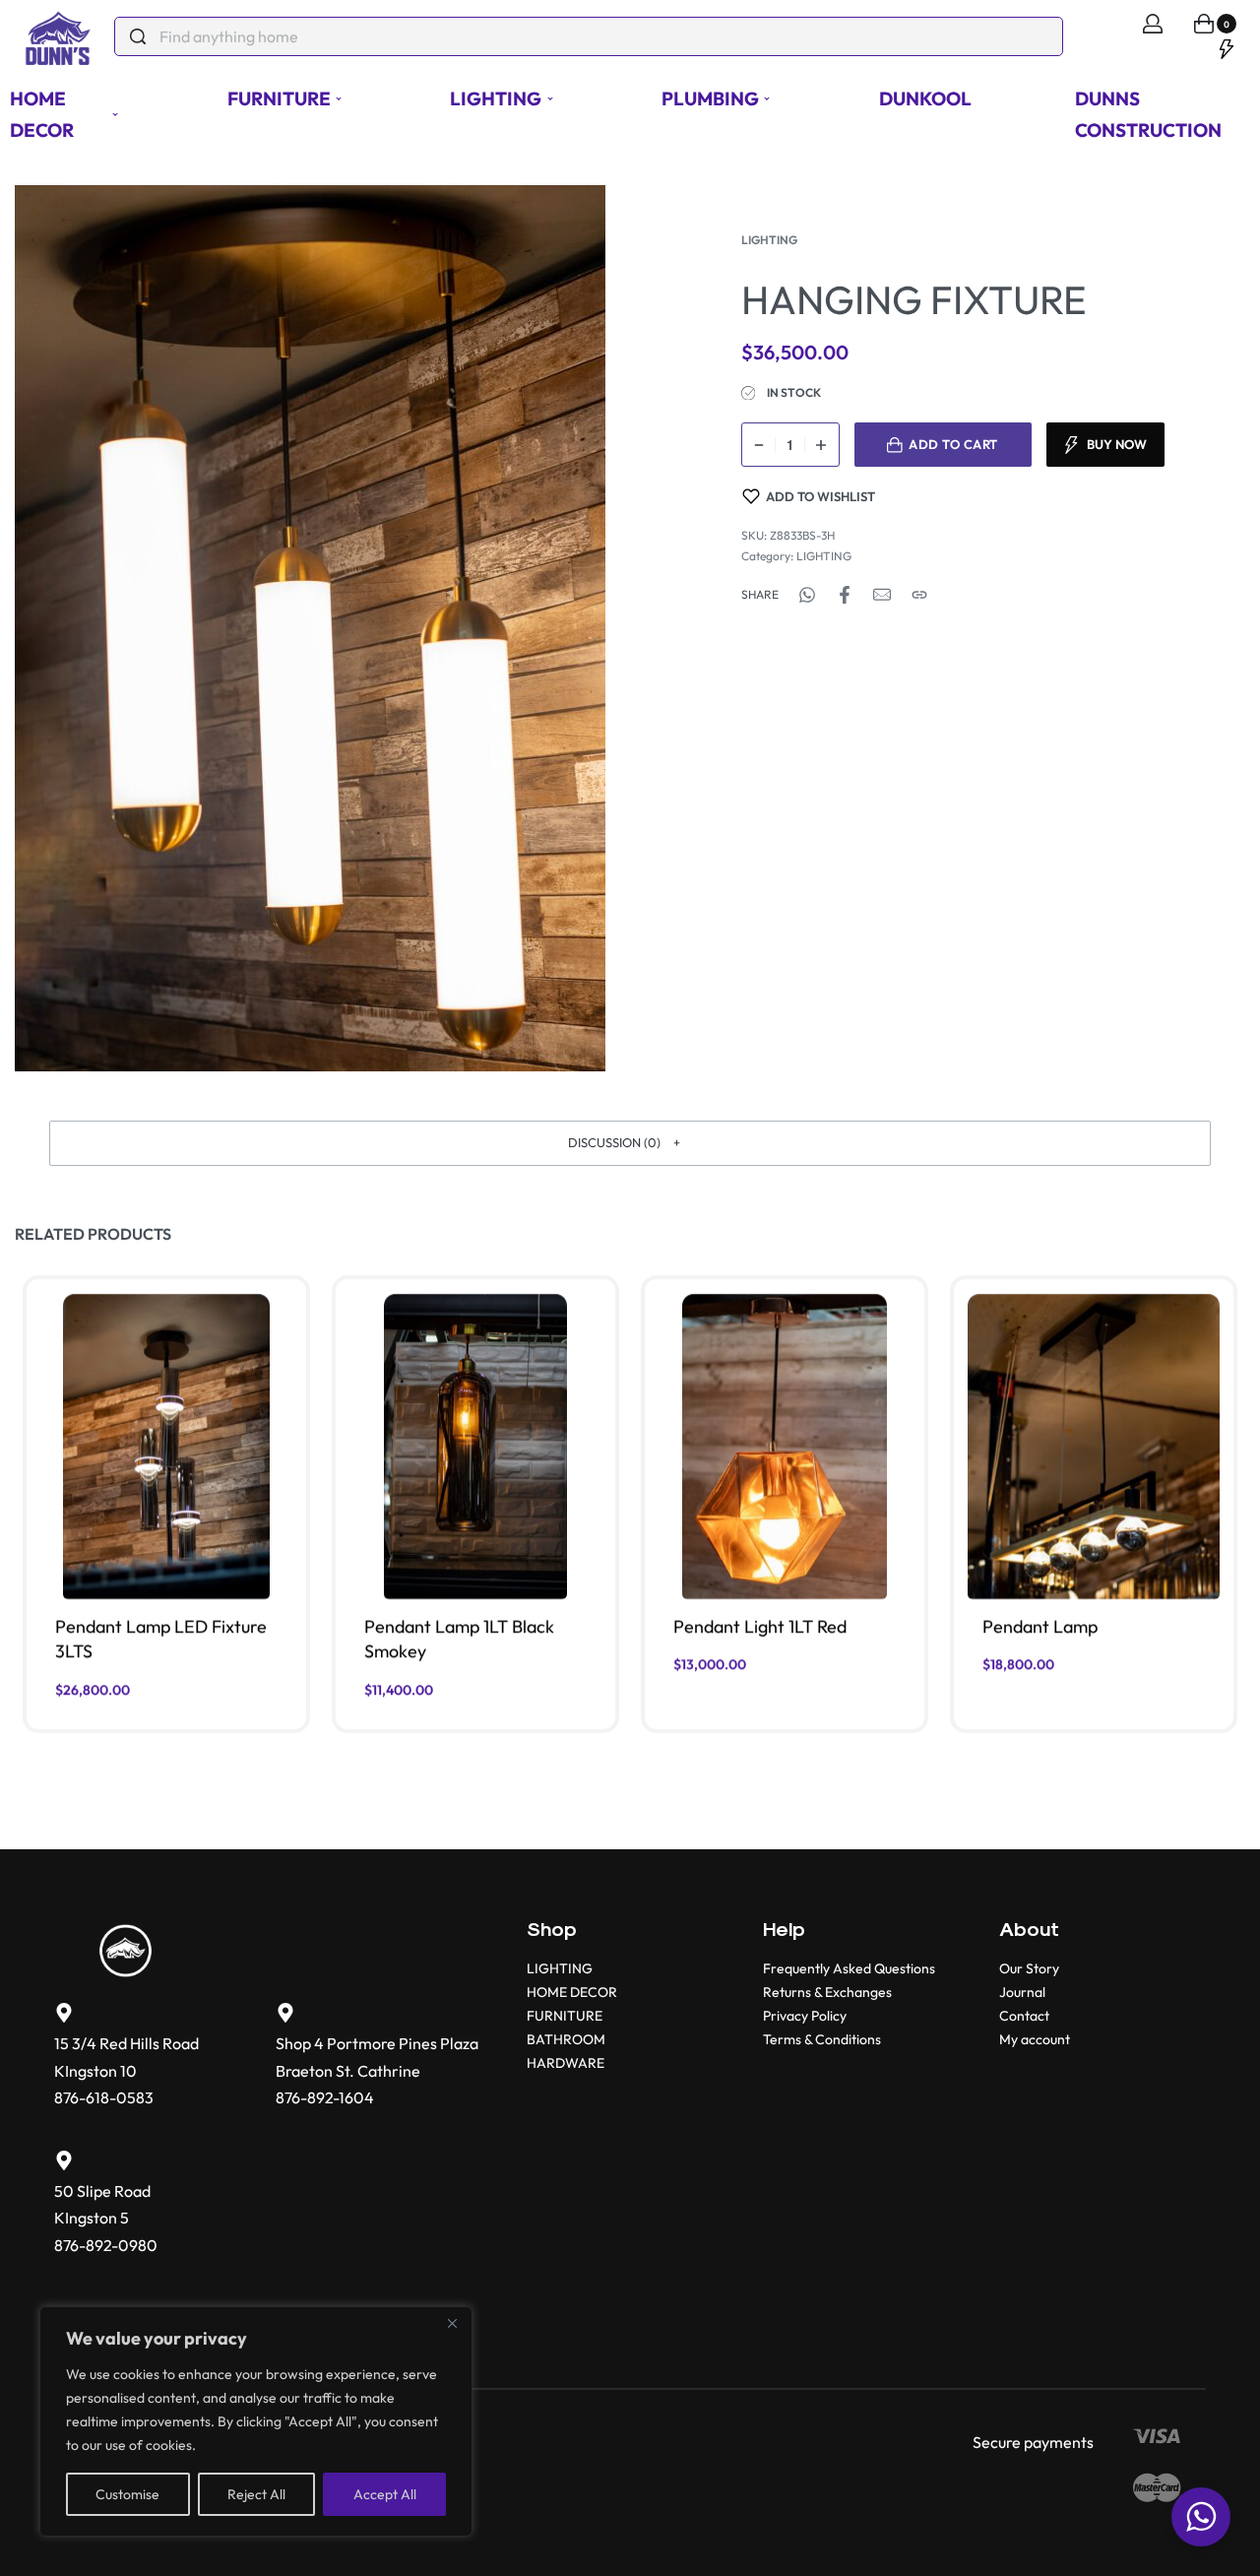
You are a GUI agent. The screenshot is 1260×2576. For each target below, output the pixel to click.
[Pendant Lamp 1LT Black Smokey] (475, 1447)
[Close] (452, 2323)
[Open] (1227, 47)
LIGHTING (769, 240)
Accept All (385, 2494)
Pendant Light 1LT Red (760, 1626)
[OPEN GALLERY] (310, 628)
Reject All (256, 2494)
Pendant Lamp (1040, 1626)
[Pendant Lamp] (1093, 1447)
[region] (256, 2421)
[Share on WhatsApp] (807, 595)
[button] (630, 1143)
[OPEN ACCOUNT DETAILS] (1153, 24)
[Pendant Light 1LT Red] (785, 1447)
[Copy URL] (919, 595)
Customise (127, 2494)
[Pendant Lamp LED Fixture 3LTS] (166, 1447)
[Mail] (882, 595)
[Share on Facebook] (845, 595)
